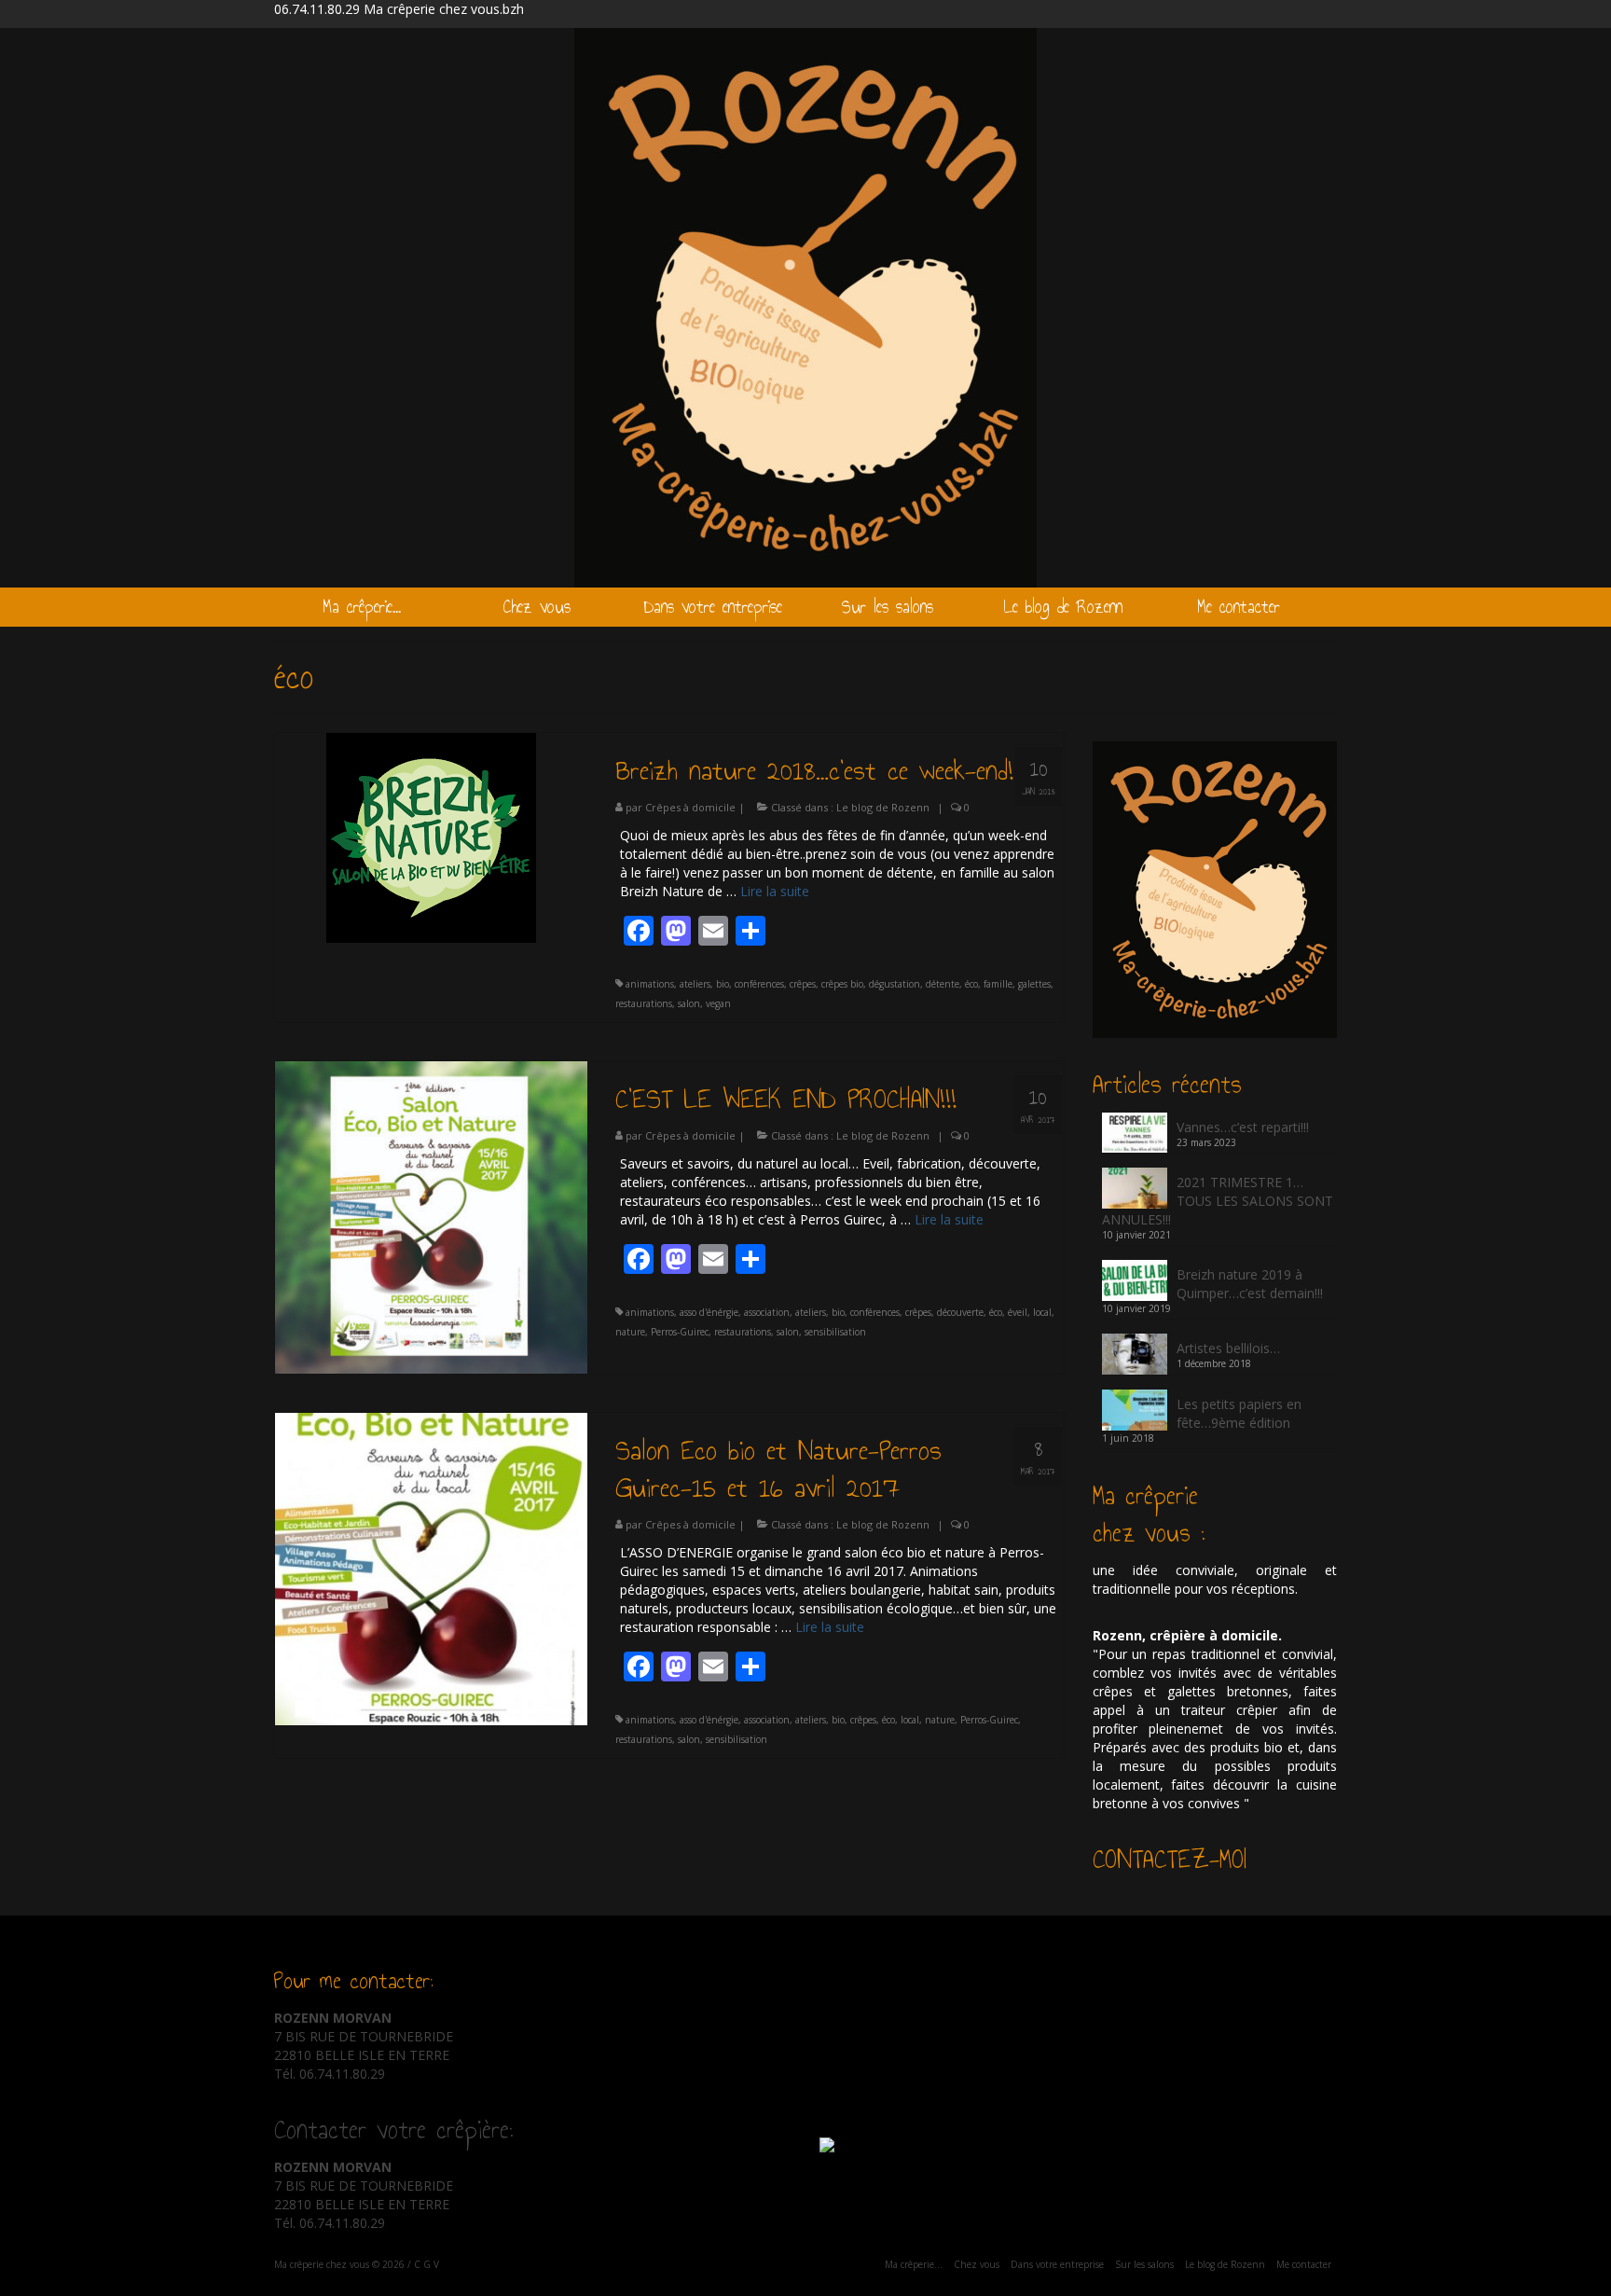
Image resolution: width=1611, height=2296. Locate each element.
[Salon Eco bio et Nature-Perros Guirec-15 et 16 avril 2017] (431, 1567)
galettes (1034, 984)
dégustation (895, 984)
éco (971, 984)
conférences (759, 984)
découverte (960, 1312)
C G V (427, 2264)
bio (723, 984)
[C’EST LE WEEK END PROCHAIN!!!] (431, 1216)
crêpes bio (842, 984)
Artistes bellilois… (1228, 1348)
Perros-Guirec (680, 1332)
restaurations (644, 1003)
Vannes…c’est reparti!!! (1243, 1127)
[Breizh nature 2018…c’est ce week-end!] (431, 836)
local (1042, 1312)
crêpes (803, 984)
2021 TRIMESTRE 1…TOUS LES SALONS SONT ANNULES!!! (1218, 1201)
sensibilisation (835, 1332)
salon (689, 1003)
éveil (1018, 1312)
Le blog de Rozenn (883, 807)
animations (650, 984)
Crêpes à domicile (690, 807)
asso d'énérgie (709, 1312)
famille (998, 984)
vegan (718, 1003)
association (767, 1312)
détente (943, 984)
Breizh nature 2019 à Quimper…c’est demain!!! (1250, 1284)
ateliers (695, 984)
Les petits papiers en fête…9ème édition (1239, 1413)
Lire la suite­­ (775, 891)
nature (630, 1332)
